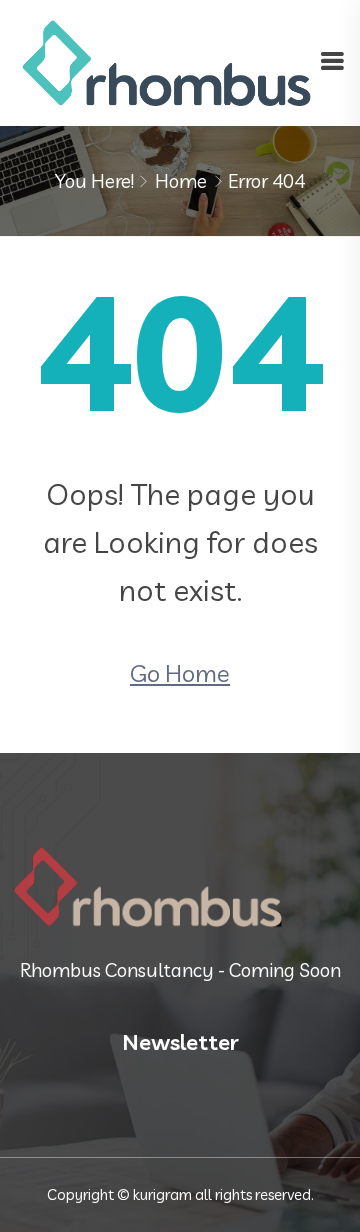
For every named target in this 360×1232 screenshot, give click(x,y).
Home (181, 181)
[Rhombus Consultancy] (167, 61)
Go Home (180, 673)
